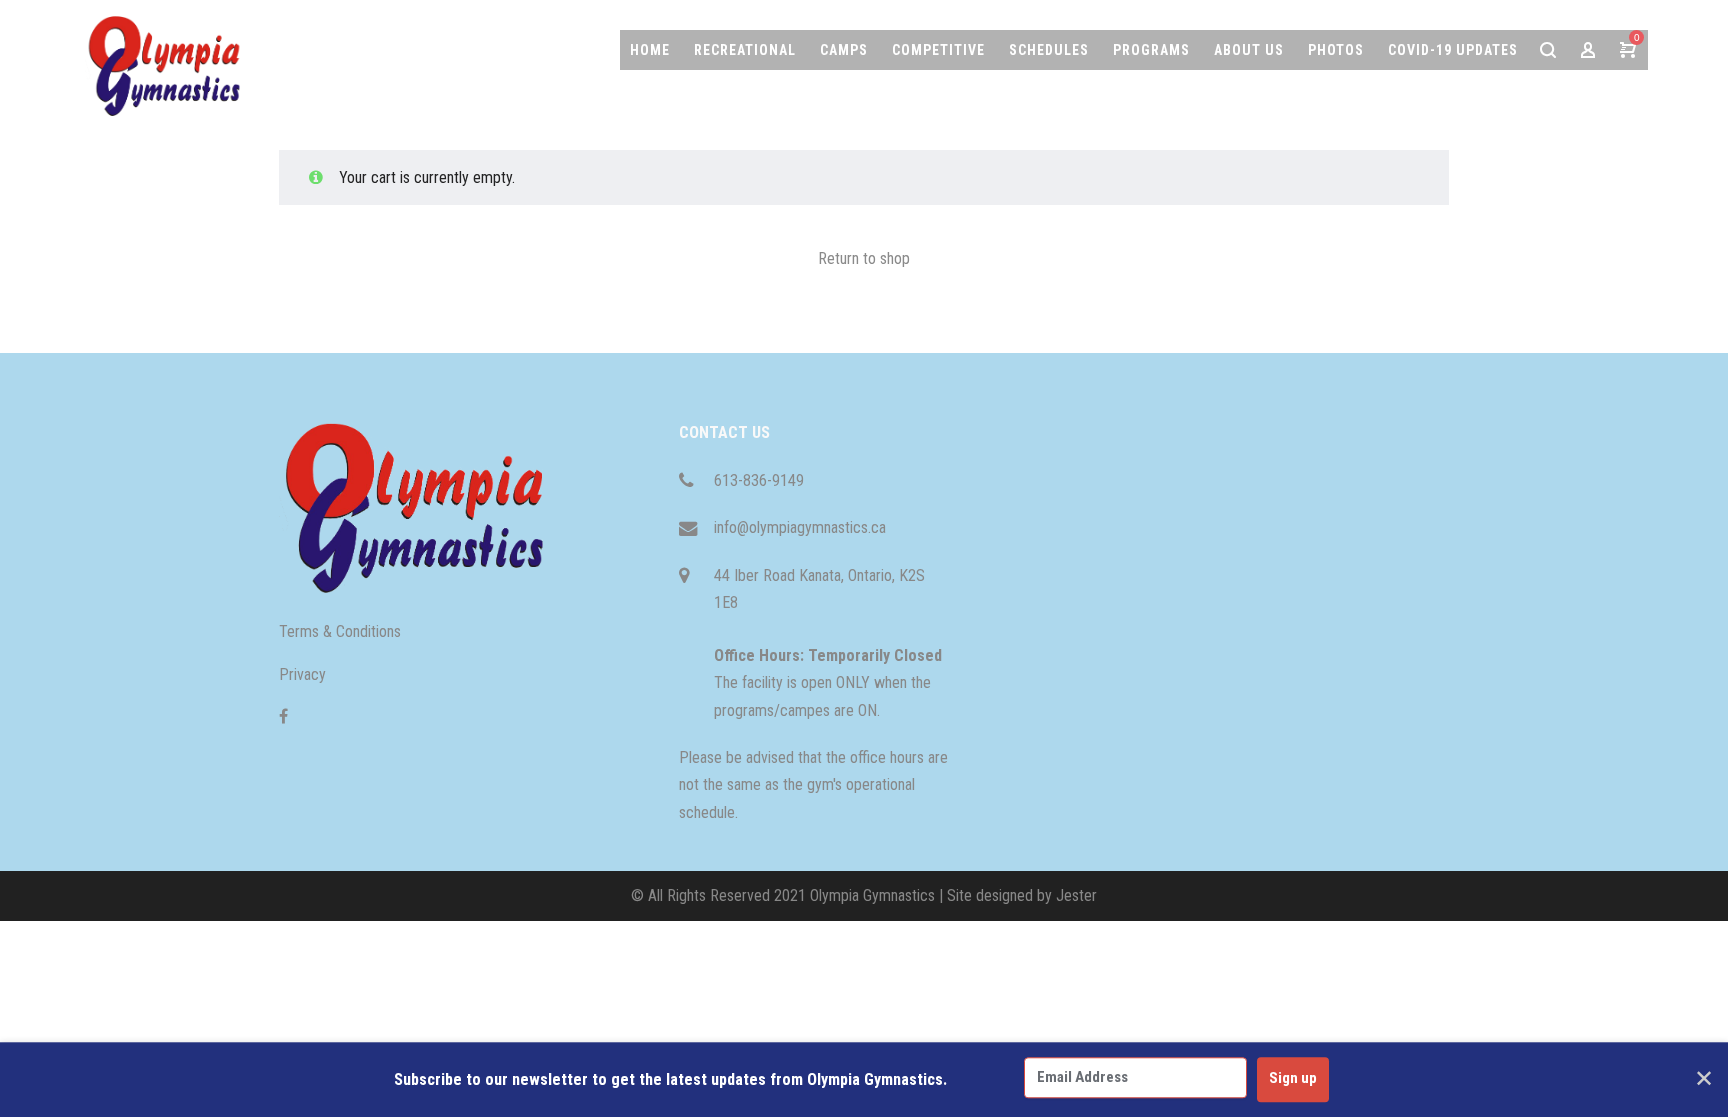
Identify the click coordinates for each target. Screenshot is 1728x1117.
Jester (1076, 895)
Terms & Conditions (340, 631)
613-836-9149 (759, 480)
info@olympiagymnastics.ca (800, 527)
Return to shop (864, 258)
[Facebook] (283, 716)
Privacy (302, 674)
